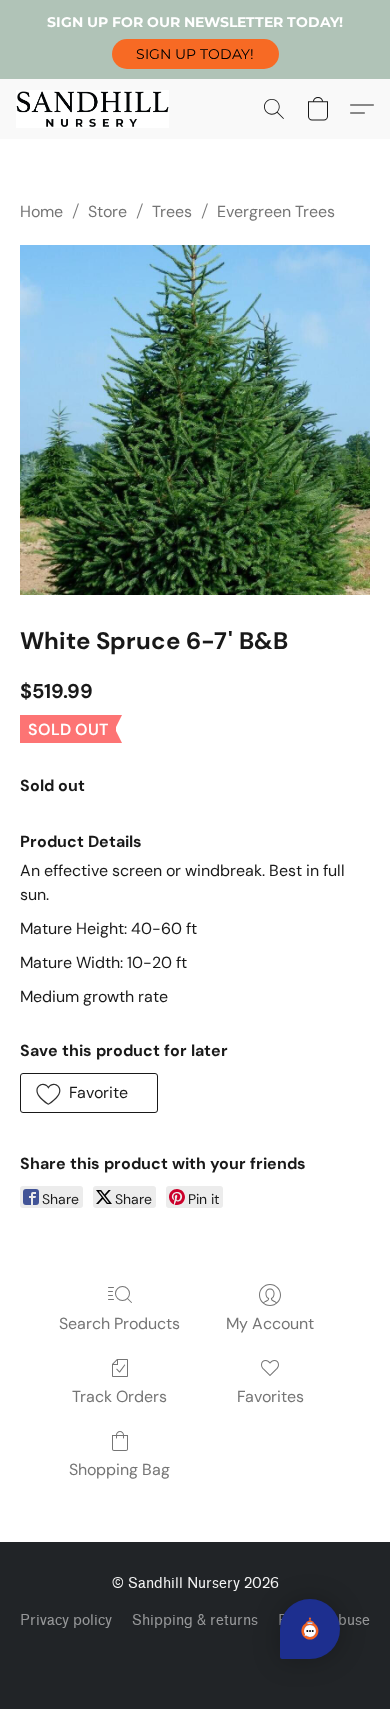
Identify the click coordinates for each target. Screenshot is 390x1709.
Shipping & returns (195, 1620)
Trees (172, 211)
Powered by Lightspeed (195, 1655)
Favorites (270, 1396)
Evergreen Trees (276, 211)
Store (107, 211)
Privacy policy (66, 1620)
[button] (195, 54)
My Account (270, 1323)
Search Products (119, 1323)
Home (41, 211)
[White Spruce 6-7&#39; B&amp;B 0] (195, 420)
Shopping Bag (119, 1469)
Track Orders (119, 1396)
